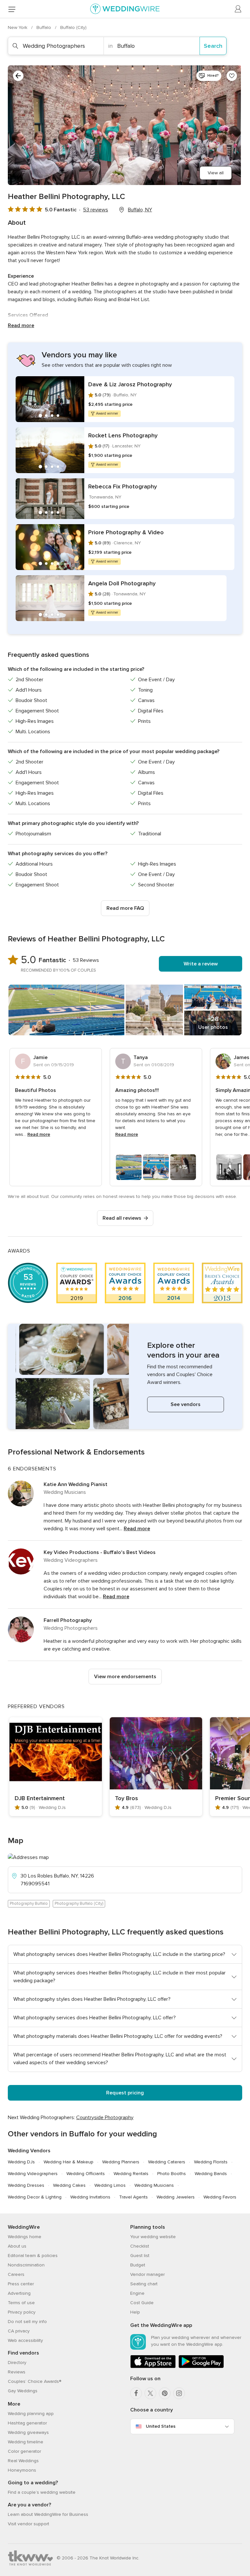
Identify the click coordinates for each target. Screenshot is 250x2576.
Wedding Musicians (154, 2185)
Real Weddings (23, 2461)
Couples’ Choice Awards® (35, 2381)
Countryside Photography (105, 2118)
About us (17, 2246)
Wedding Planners (121, 2162)
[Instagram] (179, 2393)
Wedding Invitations (90, 2197)
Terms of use (21, 2303)
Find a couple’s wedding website (42, 2492)
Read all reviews (122, 1218)
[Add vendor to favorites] (232, 76)
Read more (21, 325)
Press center (21, 2284)
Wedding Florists (211, 2162)
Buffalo (44, 27)
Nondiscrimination (26, 2265)
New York (18, 27)
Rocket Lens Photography (123, 435)
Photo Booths (172, 2174)
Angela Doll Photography (122, 583)
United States (161, 2426)
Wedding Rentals (131, 2174)
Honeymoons (22, 2470)
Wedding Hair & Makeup (69, 2162)
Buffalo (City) (73, 27)
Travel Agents (133, 2197)
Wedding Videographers (33, 2174)
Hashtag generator (27, 2423)
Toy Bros (126, 1798)
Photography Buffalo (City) (79, 1904)
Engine (137, 2293)
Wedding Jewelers (176, 2197)
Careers (16, 2274)
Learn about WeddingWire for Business (48, 2514)
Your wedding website (153, 2237)
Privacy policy (22, 2312)
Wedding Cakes (69, 2185)
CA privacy (19, 2331)
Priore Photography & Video (126, 532)
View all (216, 173)
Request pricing (125, 2093)
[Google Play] (201, 2367)
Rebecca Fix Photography (123, 486)
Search (213, 46)
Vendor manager (147, 2274)
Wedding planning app (31, 2414)
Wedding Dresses (26, 2185)
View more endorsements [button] (125, 1677)
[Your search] (18, 76)
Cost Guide (142, 2303)
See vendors (186, 1404)
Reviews (17, 2372)
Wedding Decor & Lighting (35, 2197)
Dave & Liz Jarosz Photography (130, 384)
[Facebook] (136, 2393)
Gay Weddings (23, 2391)
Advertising (19, 2293)
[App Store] (153, 2367)
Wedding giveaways (28, 2432)
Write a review (201, 964)
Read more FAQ (125, 908)
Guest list (140, 2256)
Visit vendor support (28, 2524)
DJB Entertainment (40, 1798)
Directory (17, 2363)
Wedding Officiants (86, 2174)
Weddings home (25, 2237)
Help (135, 2312)
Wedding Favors (220, 2197)
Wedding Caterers (167, 2162)
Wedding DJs (21, 2162)
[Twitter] (150, 2393)
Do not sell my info (27, 2322)
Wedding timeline (26, 2442)
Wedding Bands (211, 2174)
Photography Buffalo (29, 1904)
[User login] (238, 9)
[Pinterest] (165, 2393)
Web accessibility (25, 2340)
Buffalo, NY (140, 210)
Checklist (140, 2246)
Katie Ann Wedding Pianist (76, 1484)
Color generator (24, 2451)
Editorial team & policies (33, 2256)
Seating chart (144, 2284)
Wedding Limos (110, 2185)
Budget (138, 2265)
